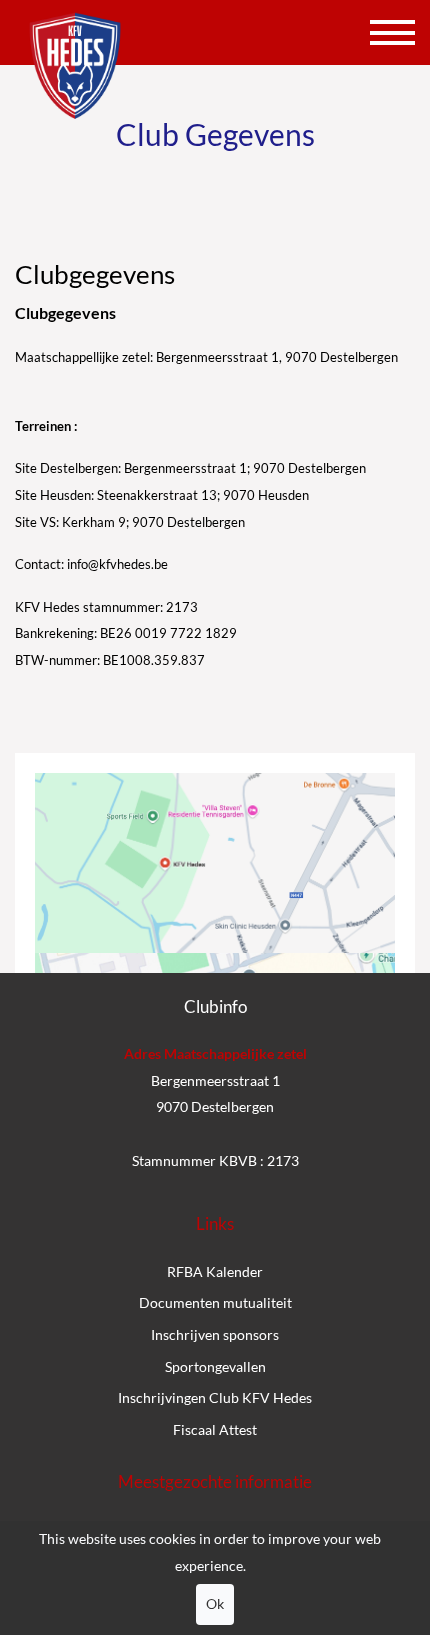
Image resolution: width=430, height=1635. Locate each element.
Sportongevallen (215, 1366)
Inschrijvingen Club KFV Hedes (215, 1397)
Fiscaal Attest (215, 1429)
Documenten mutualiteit (215, 1302)
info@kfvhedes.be (117, 564)
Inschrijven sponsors (215, 1334)
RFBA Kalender (215, 1271)
